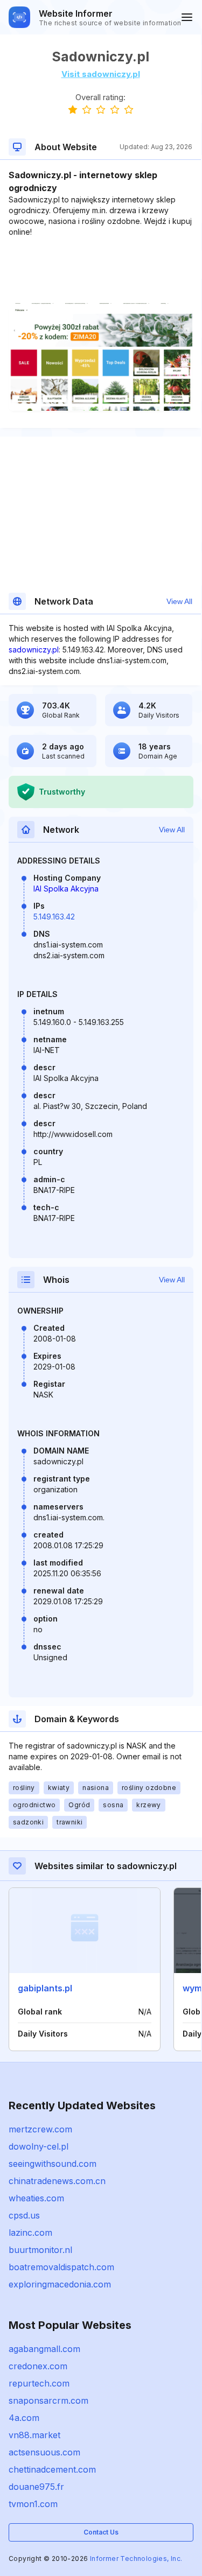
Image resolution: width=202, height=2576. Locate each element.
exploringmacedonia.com (60, 2284)
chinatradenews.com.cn (57, 2181)
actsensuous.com (44, 2452)
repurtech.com (39, 2383)
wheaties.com (36, 2198)
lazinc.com (30, 2233)
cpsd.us (24, 2215)
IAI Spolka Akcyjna (66, 889)
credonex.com (38, 2366)
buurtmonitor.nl (40, 2250)
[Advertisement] (100, 270)
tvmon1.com (33, 2504)
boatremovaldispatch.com (61, 2267)
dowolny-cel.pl (39, 2146)
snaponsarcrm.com (48, 2400)
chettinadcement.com (52, 2469)
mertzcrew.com (40, 2129)
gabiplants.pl (45, 1988)
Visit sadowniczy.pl (101, 74)
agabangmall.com (44, 2349)
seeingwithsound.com (53, 2164)
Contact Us (101, 2532)
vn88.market (34, 2435)
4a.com (24, 2418)
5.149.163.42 (54, 917)
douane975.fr (36, 2487)
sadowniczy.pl (34, 650)
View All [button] (179, 601)
